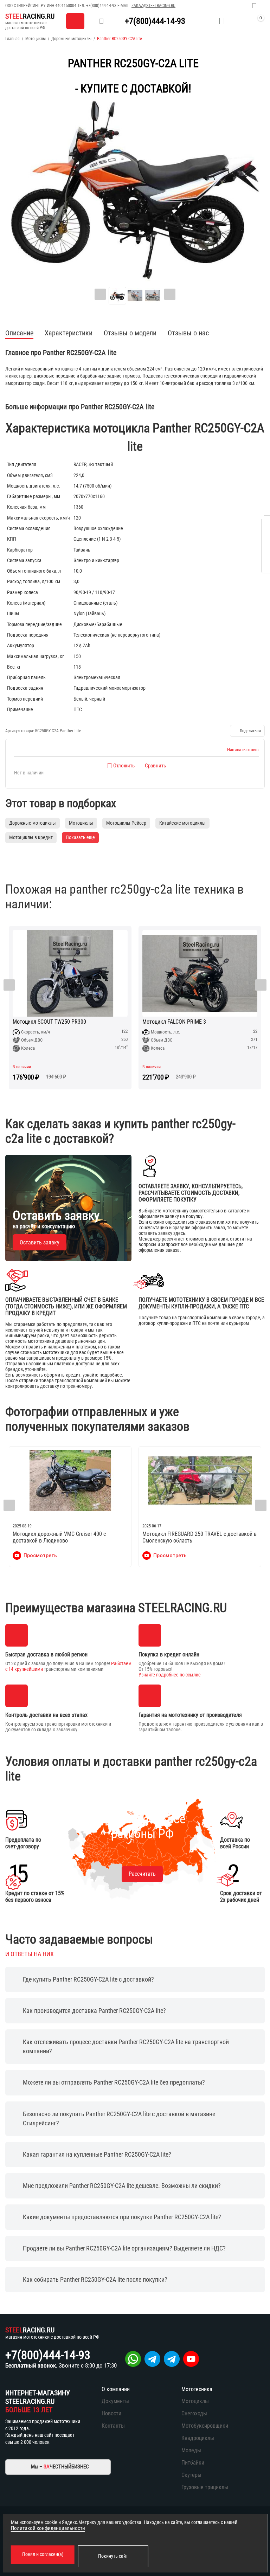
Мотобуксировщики (205, 2426)
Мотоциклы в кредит (31, 837)
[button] (247, 731)
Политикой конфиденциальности (48, 2528)
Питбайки (193, 2463)
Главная (12, 39)
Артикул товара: (20, 731)
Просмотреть (40, 1556)
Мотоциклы (36, 39)
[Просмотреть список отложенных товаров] (222, 21)
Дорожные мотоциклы (71, 39)
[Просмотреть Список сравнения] (204, 21)
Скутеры (191, 2475)
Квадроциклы (198, 2438)
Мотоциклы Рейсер (126, 823)
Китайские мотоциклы (182, 823)
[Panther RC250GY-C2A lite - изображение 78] (135, 190)
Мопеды (191, 2450)
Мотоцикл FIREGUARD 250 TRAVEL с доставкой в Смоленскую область (200, 1537)
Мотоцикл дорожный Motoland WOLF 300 (191, 1022)
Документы (115, 2401)
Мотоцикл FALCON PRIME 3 (44, 1022)
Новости (111, 2413)
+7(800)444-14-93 (101, 6)
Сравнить (155, 766)
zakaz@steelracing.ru (153, 6)
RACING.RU (30, 16)
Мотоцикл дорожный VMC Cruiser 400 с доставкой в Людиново (59, 1537)
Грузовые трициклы (205, 2487)
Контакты (113, 2426)
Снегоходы (194, 2413)
